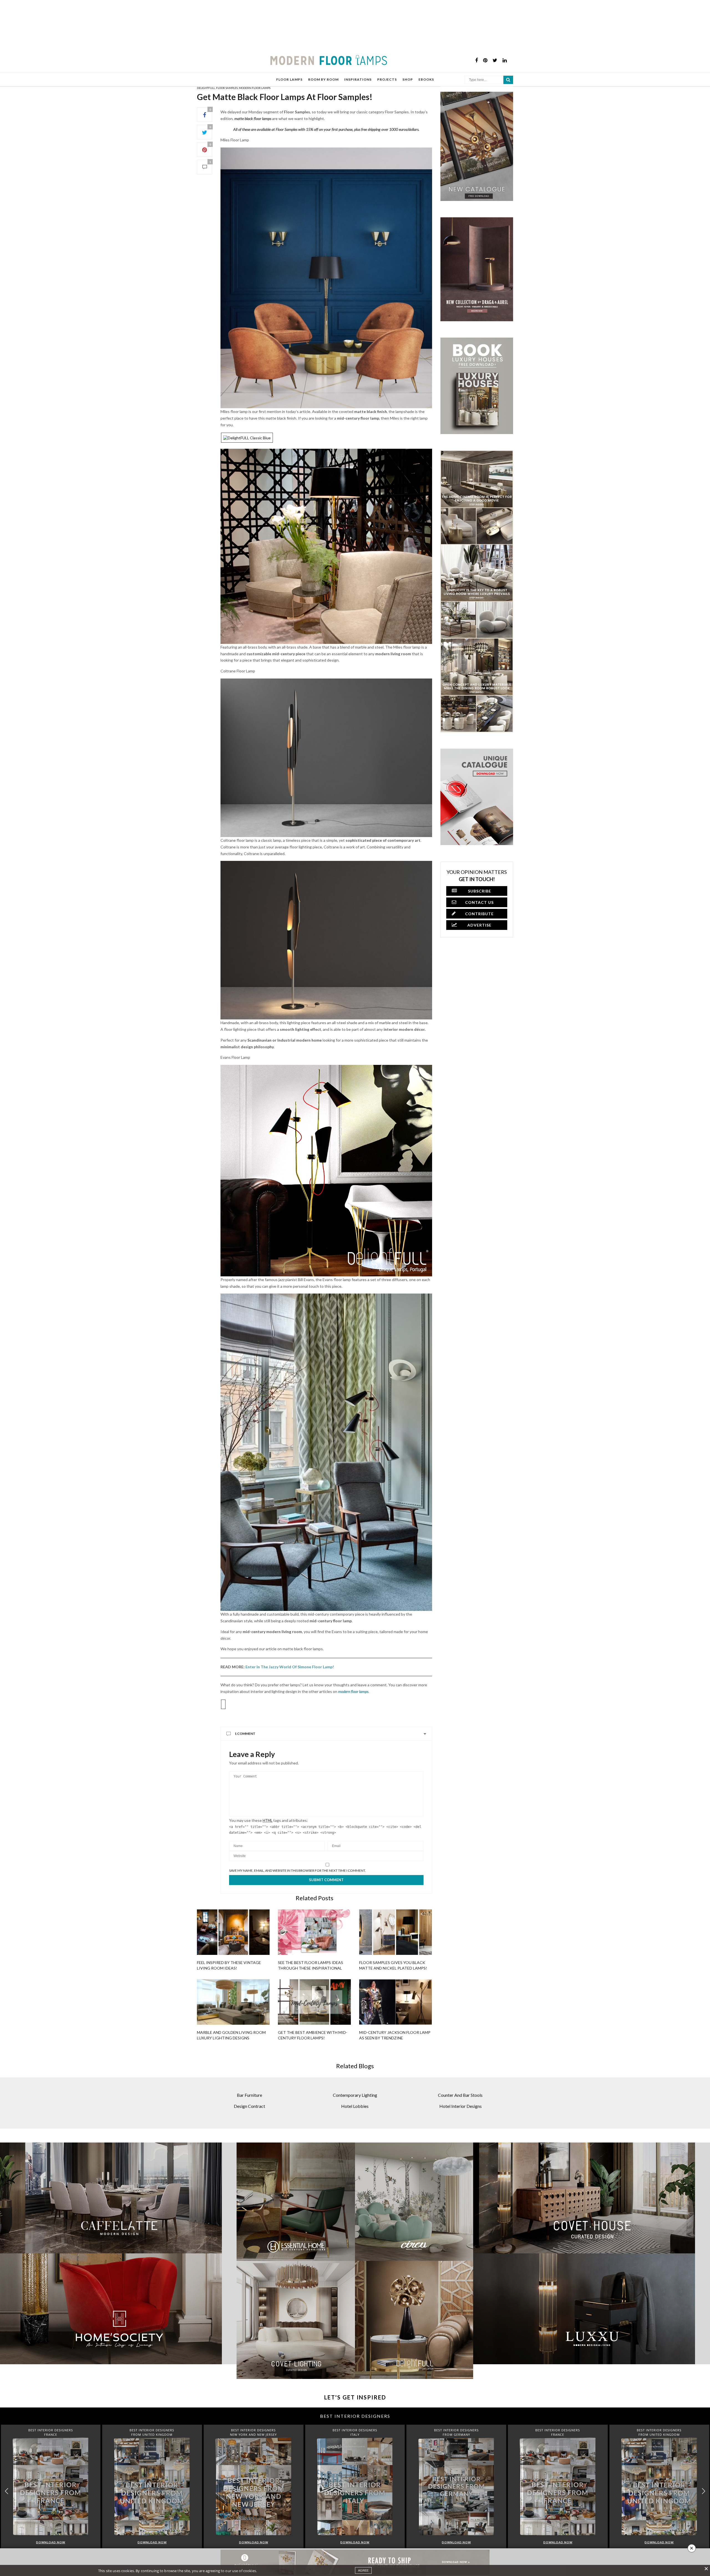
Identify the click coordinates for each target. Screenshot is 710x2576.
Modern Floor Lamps (255, 88)
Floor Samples (227, 88)
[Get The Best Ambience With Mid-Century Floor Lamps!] (314, 2002)
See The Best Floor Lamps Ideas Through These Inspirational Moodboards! (310, 1968)
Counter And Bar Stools (460, 2095)
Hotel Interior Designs (461, 2106)
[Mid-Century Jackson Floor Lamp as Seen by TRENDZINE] (395, 2002)
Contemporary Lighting (355, 2095)
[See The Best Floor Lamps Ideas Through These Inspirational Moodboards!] (314, 1932)
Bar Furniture (249, 2095)
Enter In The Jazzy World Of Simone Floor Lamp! (290, 1667)
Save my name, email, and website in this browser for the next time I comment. (297, 1871)
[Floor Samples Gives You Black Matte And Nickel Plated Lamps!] (395, 1932)
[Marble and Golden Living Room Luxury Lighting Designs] (233, 2002)
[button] (703, 2491)
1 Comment (245, 1734)
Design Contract (249, 2106)
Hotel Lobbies (355, 2106)
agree (363, 2570)
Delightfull (206, 88)
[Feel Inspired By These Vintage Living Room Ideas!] (233, 1932)
